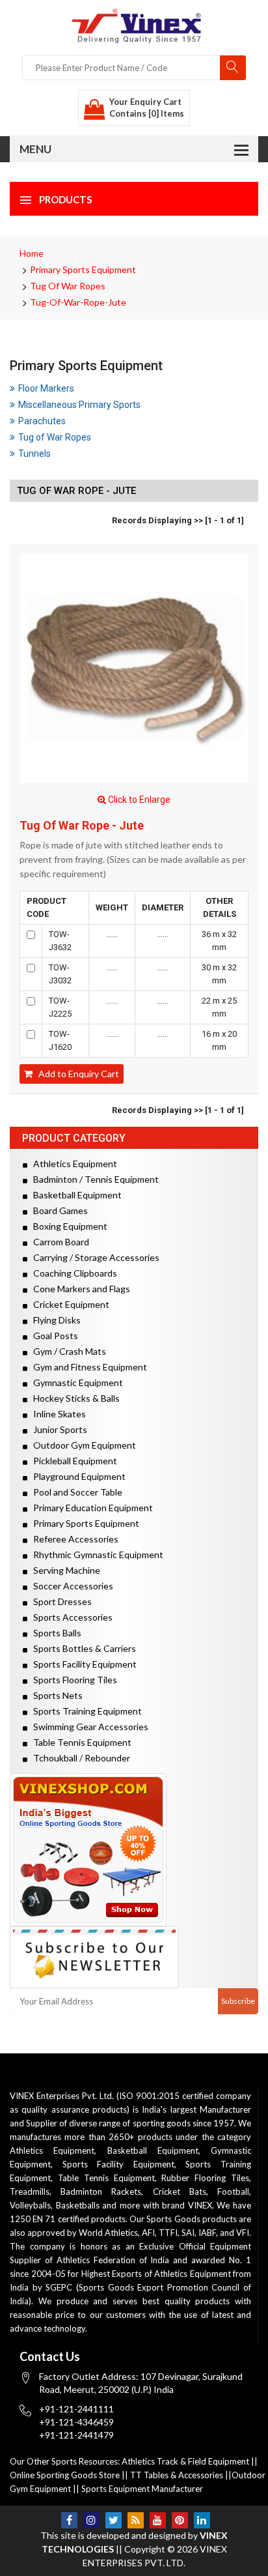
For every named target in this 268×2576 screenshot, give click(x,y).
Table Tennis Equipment (79, 1742)
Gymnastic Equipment (75, 1382)
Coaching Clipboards (72, 1273)
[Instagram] (91, 2520)
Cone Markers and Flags (79, 1289)
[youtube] (158, 2520)
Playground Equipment (76, 1476)
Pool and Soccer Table (75, 1492)
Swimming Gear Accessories (88, 1727)
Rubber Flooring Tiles (205, 2178)
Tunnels (34, 454)
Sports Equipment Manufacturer (142, 2489)
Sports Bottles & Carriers (82, 1648)
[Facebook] (69, 2520)
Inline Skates (57, 1414)
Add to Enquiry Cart (76, 1074)
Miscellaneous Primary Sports (79, 405)
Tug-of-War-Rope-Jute (78, 302)
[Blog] (136, 2520)
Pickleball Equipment (72, 1461)
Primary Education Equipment (90, 1508)
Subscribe (238, 2001)
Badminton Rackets (101, 2192)
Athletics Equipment (72, 1164)
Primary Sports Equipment (83, 269)
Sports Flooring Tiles (72, 1680)
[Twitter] (114, 2520)
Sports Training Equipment (85, 1711)
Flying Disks (54, 1320)
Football (233, 2192)
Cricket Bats (180, 2192)
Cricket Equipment (68, 1304)
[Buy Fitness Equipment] (134, 1850)
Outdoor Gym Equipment (82, 1445)
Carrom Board (58, 1242)
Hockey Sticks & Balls (74, 1398)
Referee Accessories (73, 1539)
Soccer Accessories (70, 1586)
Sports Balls (54, 1633)
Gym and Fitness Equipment (87, 1367)
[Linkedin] (202, 2520)
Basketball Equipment (74, 1195)
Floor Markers (46, 388)
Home (32, 253)
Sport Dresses (60, 1601)
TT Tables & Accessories (177, 2475)
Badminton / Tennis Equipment (93, 1179)
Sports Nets (55, 1695)
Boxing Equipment (67, 1226)
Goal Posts (53, 1336)
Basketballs (78, 2205)
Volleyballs (30, 2205)
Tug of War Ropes (68, 286)
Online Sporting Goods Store (65, 2475)
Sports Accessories (70, 1617)
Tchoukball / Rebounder (79, 1758)
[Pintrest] (180, 2520)
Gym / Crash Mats (67, 1351)
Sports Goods (173, 2219)
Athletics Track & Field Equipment (185, 2461)
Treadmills (30, 2192)
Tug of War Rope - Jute (82, 826)
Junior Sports (57, 1429)
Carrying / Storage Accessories (93, 1257)
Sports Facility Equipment (82, 1664)
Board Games (58, 1210)
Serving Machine (64, 1570)
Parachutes (42, 421)
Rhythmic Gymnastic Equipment (95, 1555)
